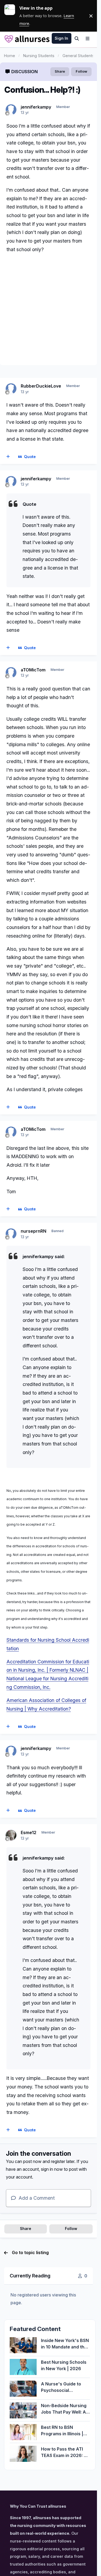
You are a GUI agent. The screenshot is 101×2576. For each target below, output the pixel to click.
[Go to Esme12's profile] (11, 1835)
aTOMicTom (33, 670)
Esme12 (29, 1832)
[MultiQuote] (8, 457)
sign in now (52, 2169)
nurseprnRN (34, 1231)
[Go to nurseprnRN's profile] (11, 1234)
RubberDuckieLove (41, 386)
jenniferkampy (36, 107)
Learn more (12, 16)
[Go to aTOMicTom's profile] (11, 672)
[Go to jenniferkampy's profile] (11, 110)
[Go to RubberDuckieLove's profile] (11, 389)
